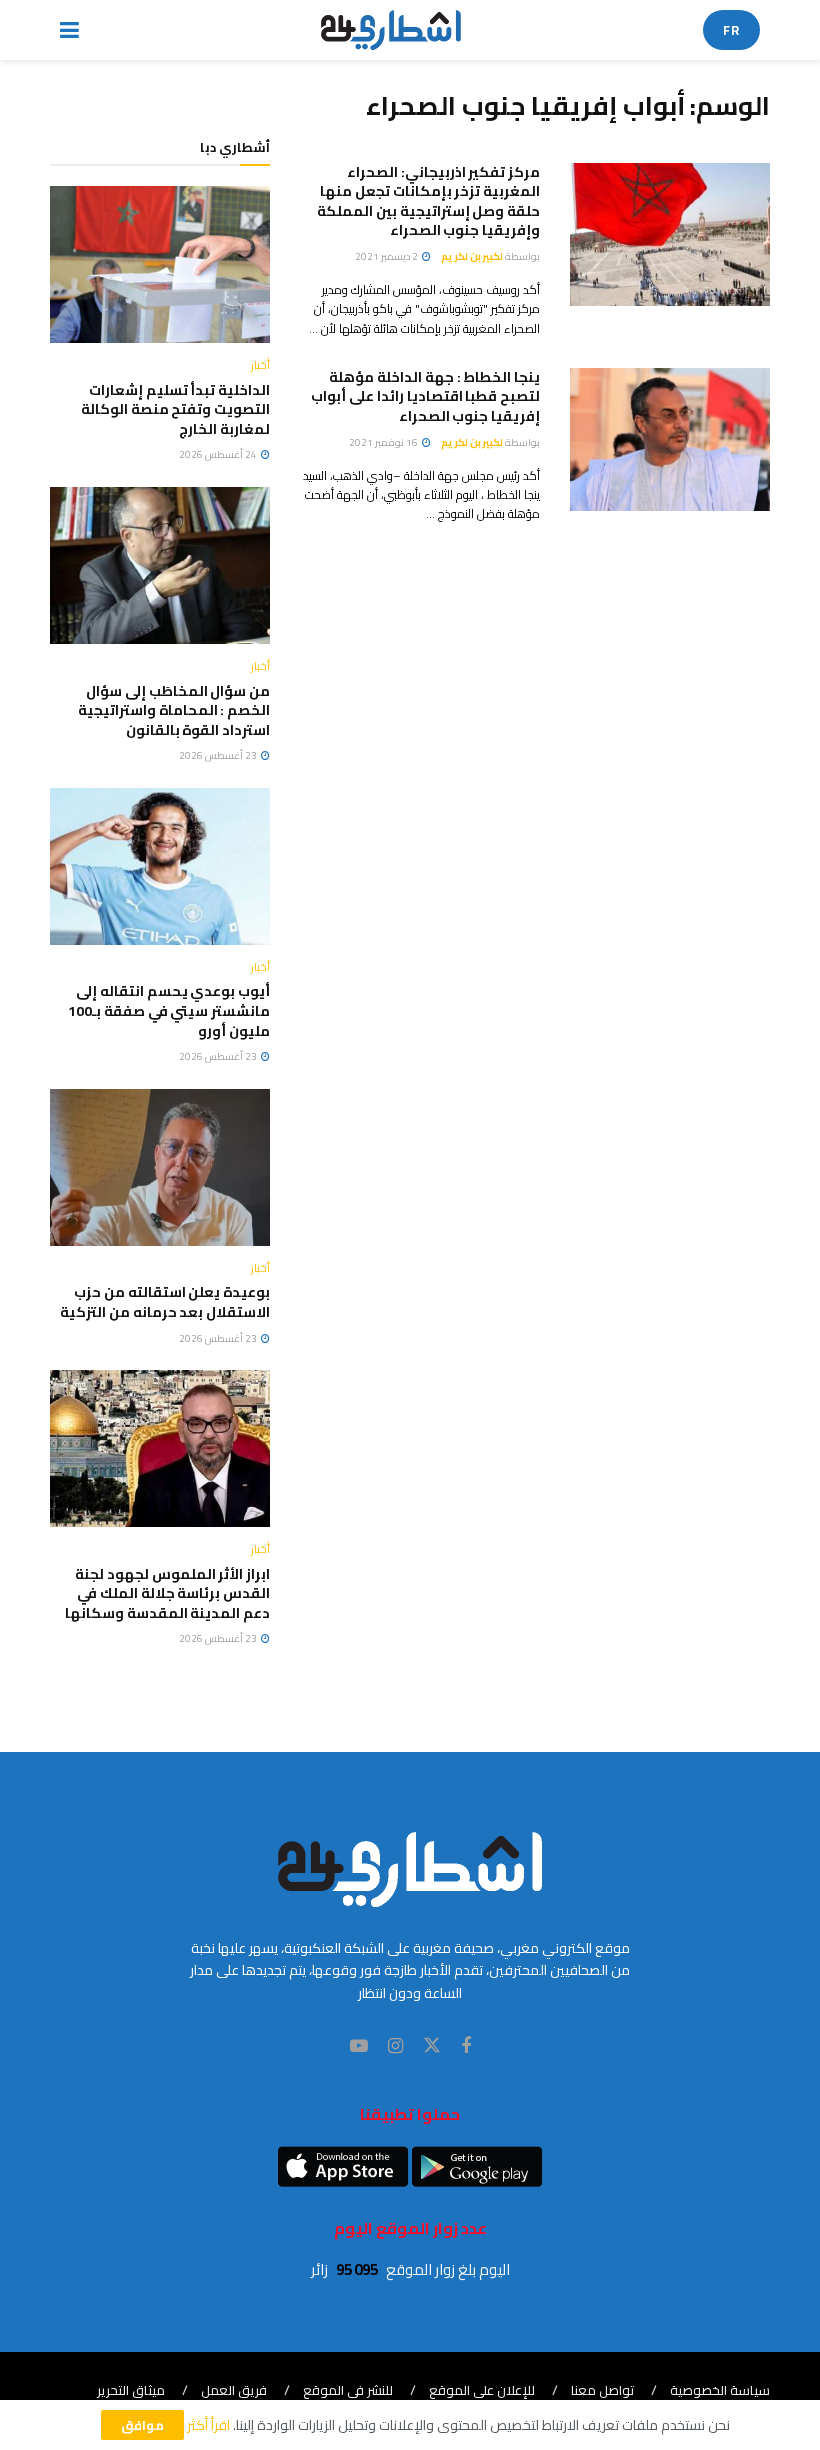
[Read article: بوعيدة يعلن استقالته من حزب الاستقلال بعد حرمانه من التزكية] (160, 1167)
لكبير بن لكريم (472, 256)
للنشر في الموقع (348, 2390)
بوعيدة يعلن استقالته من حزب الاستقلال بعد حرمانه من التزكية (165, 1302)
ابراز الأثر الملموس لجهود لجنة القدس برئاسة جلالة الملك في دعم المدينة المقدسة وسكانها (167, 1593)
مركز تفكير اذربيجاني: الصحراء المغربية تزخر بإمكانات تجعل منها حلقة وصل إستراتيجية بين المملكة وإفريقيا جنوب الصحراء (428, 201)
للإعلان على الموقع (482, 2390)
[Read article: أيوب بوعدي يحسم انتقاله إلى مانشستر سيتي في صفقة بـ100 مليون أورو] (160, 866)
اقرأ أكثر (208, 2425)
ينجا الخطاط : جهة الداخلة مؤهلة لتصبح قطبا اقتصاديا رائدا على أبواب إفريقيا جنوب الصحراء (425, 396)
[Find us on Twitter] (432, 2046)
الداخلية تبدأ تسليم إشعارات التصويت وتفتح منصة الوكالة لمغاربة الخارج (175, 409)
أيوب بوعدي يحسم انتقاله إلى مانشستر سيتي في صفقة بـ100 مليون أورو (169, 1010)
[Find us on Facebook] (466, 2046)
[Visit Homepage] (391, 30)
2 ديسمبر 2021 (387, 256)
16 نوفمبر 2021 (384, 442)
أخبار (260, 365)
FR (731, 30)
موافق (142, 2425)
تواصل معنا (602, 2390)
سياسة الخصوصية (720, 2390)
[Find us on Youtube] (359, 2046)
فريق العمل (234, 2390)
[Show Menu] (69, 30)
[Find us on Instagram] (395, 2046)
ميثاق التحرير (131, 2390)
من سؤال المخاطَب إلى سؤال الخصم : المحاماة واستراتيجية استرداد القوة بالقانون (174, 710)
